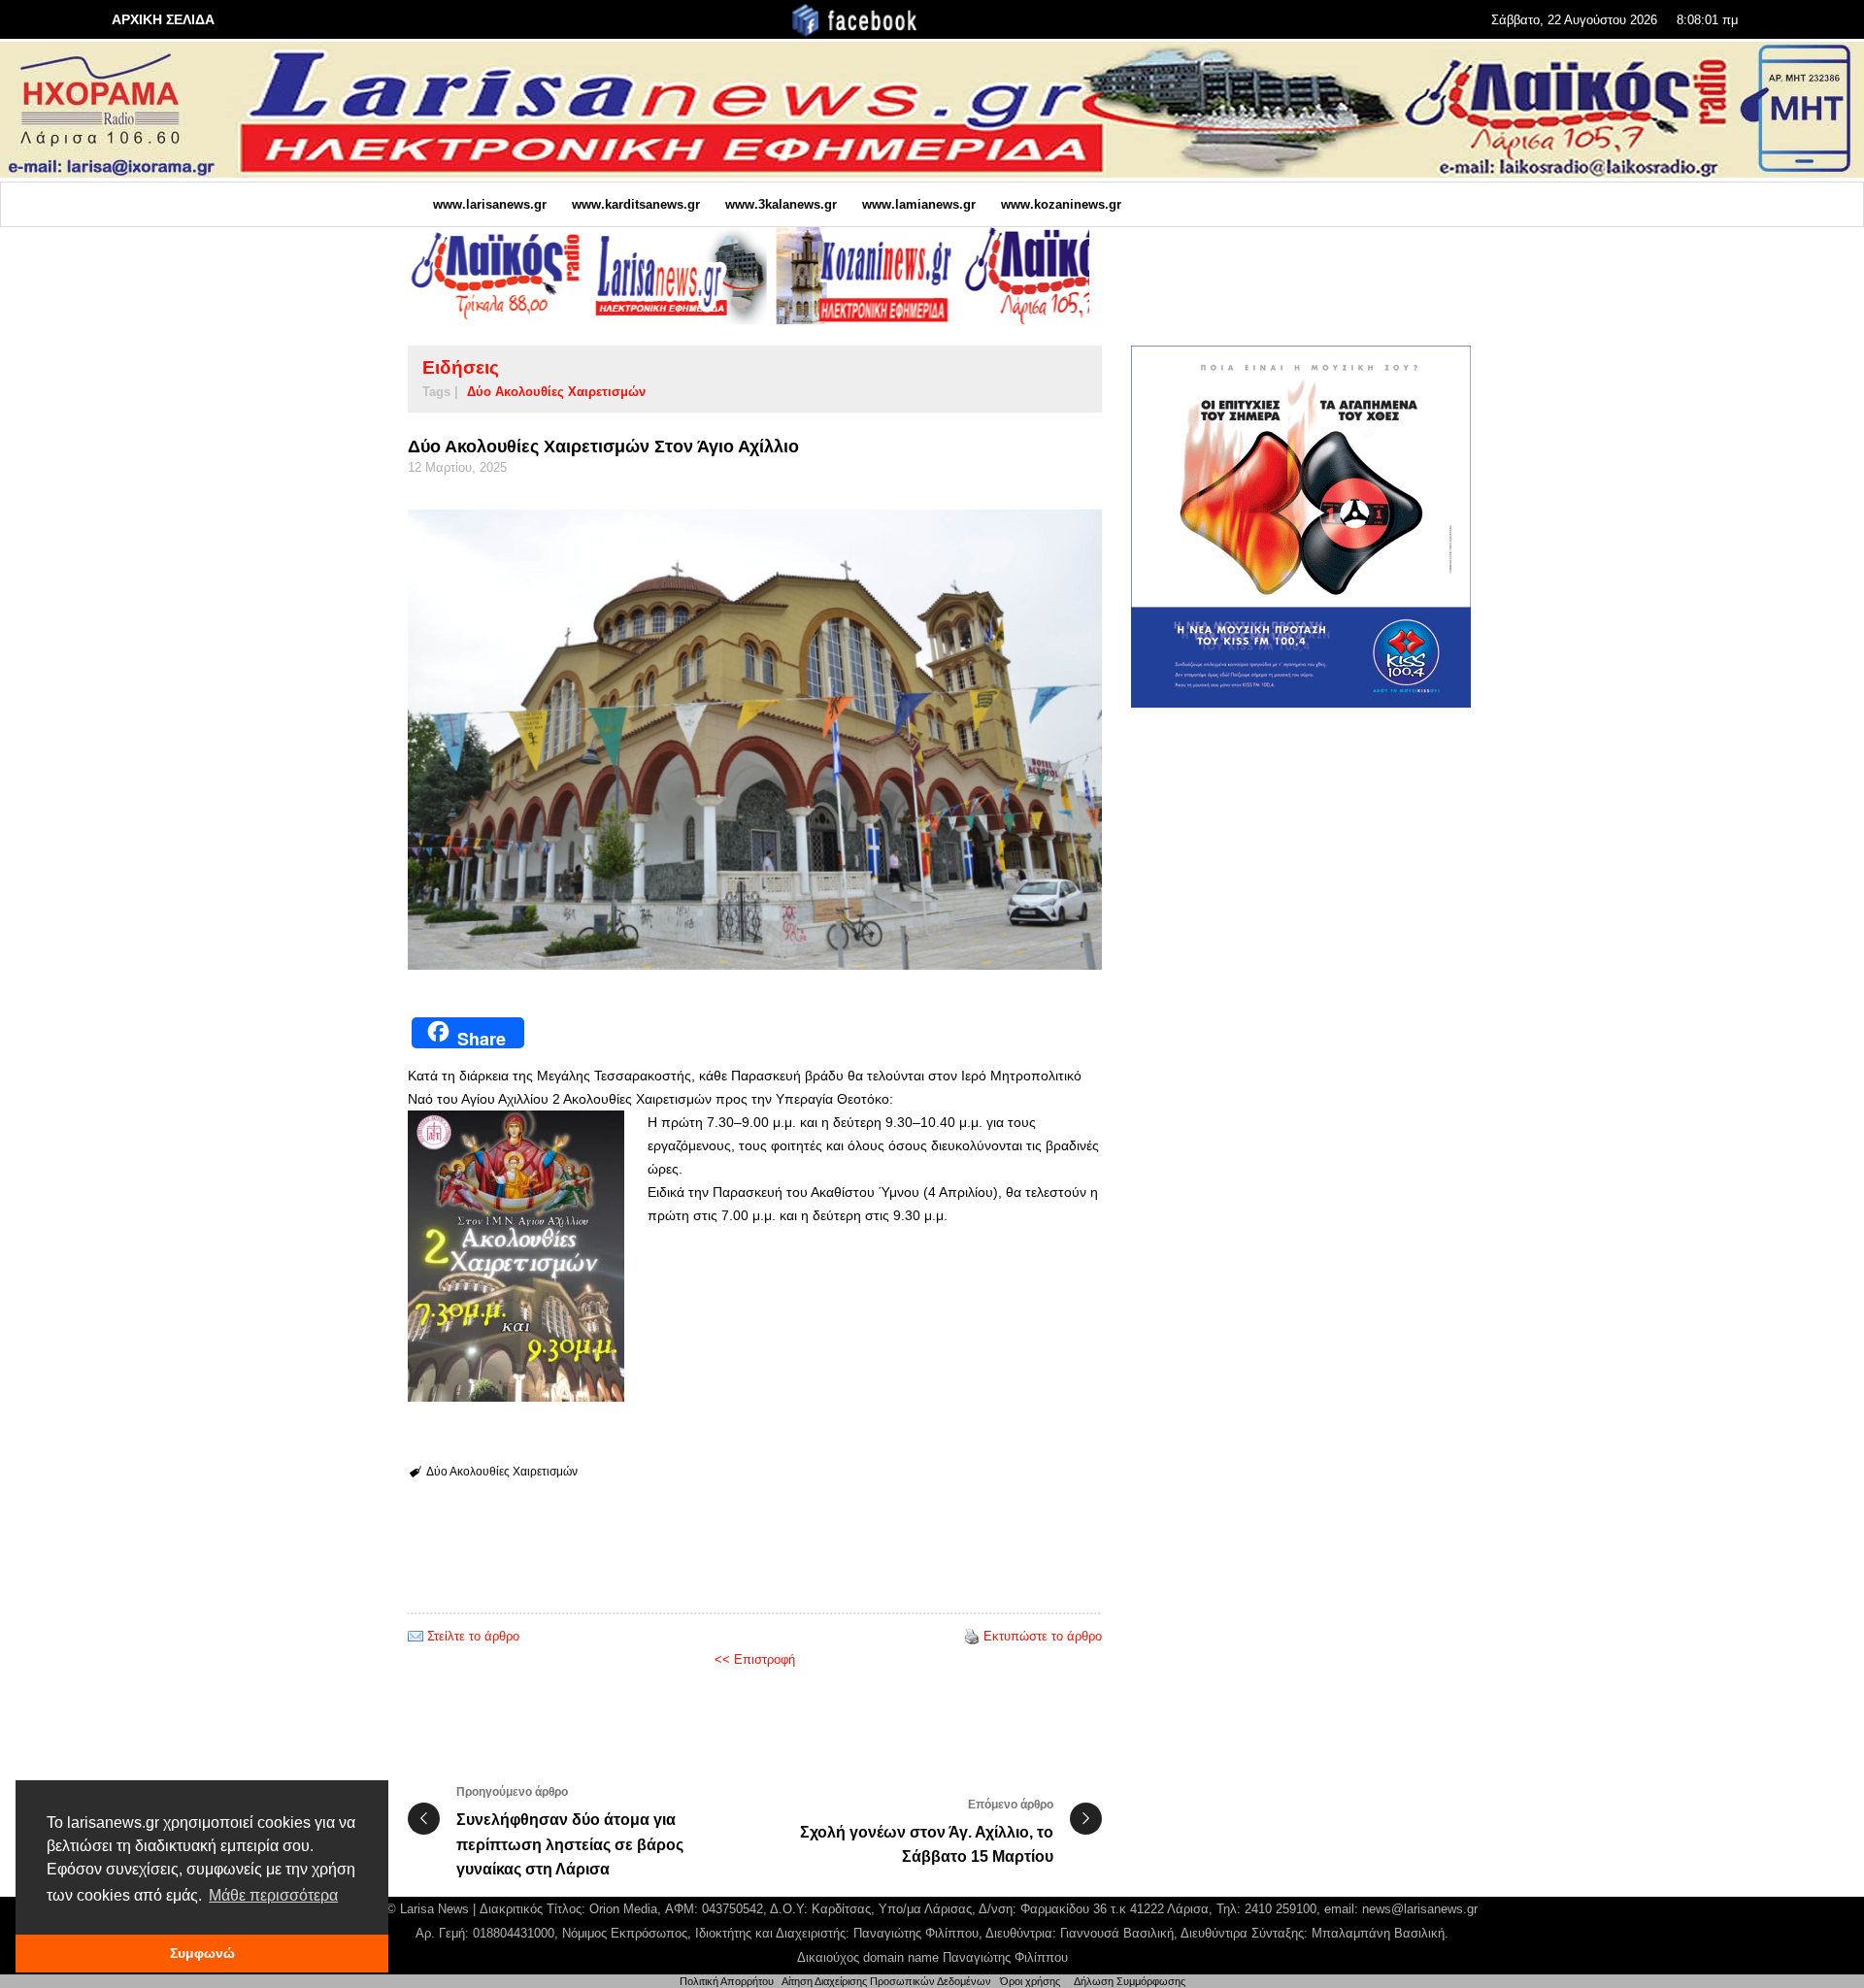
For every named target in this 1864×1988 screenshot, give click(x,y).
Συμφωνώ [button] (202, 1953)
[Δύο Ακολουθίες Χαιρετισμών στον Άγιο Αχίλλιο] (755, 740)
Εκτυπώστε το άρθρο (1043, 1636)
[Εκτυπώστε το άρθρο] (972, 1636)
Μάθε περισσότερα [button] (273, 1895)
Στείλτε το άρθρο (473, 1636)
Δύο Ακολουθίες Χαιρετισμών (556, 392)
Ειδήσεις (461, 367)
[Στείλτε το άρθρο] (416, 1636)
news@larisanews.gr (1420, 1909)
